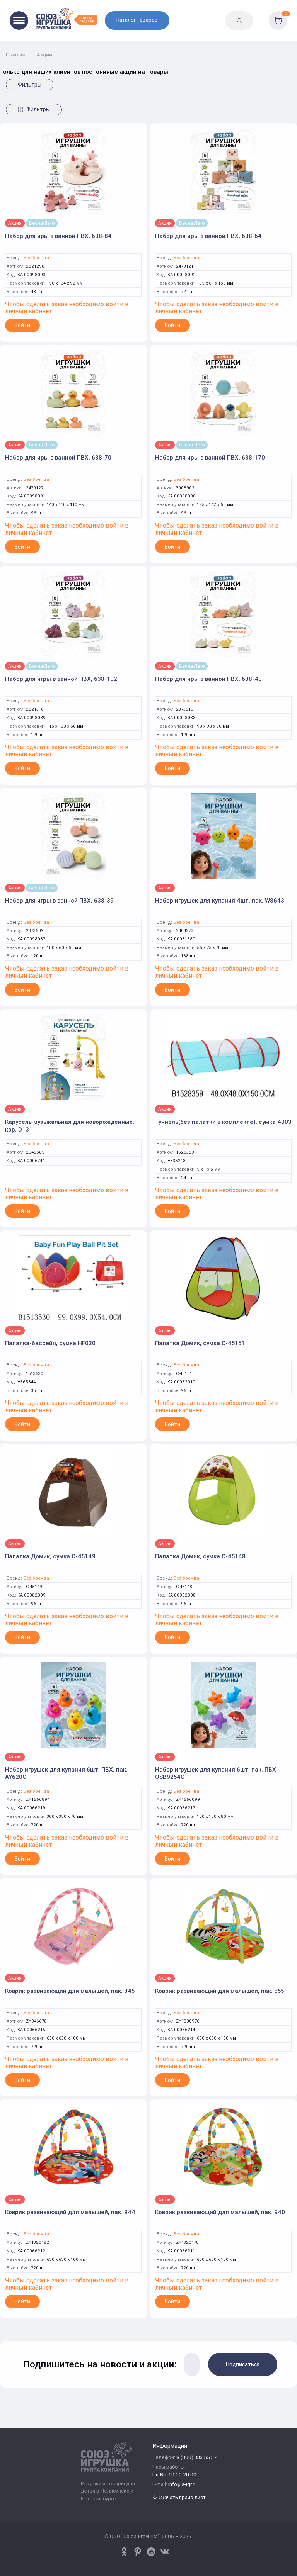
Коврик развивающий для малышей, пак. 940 (220, 2212)
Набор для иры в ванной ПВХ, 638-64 (208, 236)
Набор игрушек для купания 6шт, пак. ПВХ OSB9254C (216, 1773)
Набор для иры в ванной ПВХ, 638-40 (208, 679)
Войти (22, 325)
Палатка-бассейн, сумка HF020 (50, 1343)
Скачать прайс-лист (182, 2498)
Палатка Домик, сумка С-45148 (200, 1556)
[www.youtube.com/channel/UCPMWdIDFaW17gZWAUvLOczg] (151, 2552)
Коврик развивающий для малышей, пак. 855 (219, 1991)
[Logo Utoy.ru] (67, 18)
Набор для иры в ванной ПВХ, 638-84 (58, 236)
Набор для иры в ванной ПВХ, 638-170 (210, 457)
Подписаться (243, 2364)
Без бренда (36, 258)
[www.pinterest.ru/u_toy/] (124, 2552)
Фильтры (30, 85)
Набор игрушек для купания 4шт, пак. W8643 (220, 900)
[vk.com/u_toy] (165, 2552)
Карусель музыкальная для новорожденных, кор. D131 (70, 1126)
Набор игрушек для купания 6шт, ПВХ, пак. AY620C (66, 1773)
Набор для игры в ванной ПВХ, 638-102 (61, 679)
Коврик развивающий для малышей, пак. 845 (70, 1991)
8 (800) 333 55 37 (196, 2458)
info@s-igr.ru (183, 2485)
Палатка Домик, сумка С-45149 (50, 1556)
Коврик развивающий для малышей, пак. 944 (70, 2212)
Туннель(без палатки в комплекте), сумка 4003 (223, 1122)
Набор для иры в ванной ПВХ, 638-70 (58, 457)
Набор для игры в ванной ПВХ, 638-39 (59, 900)
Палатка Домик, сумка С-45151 (200, 1343)
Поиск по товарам (258, 14)
